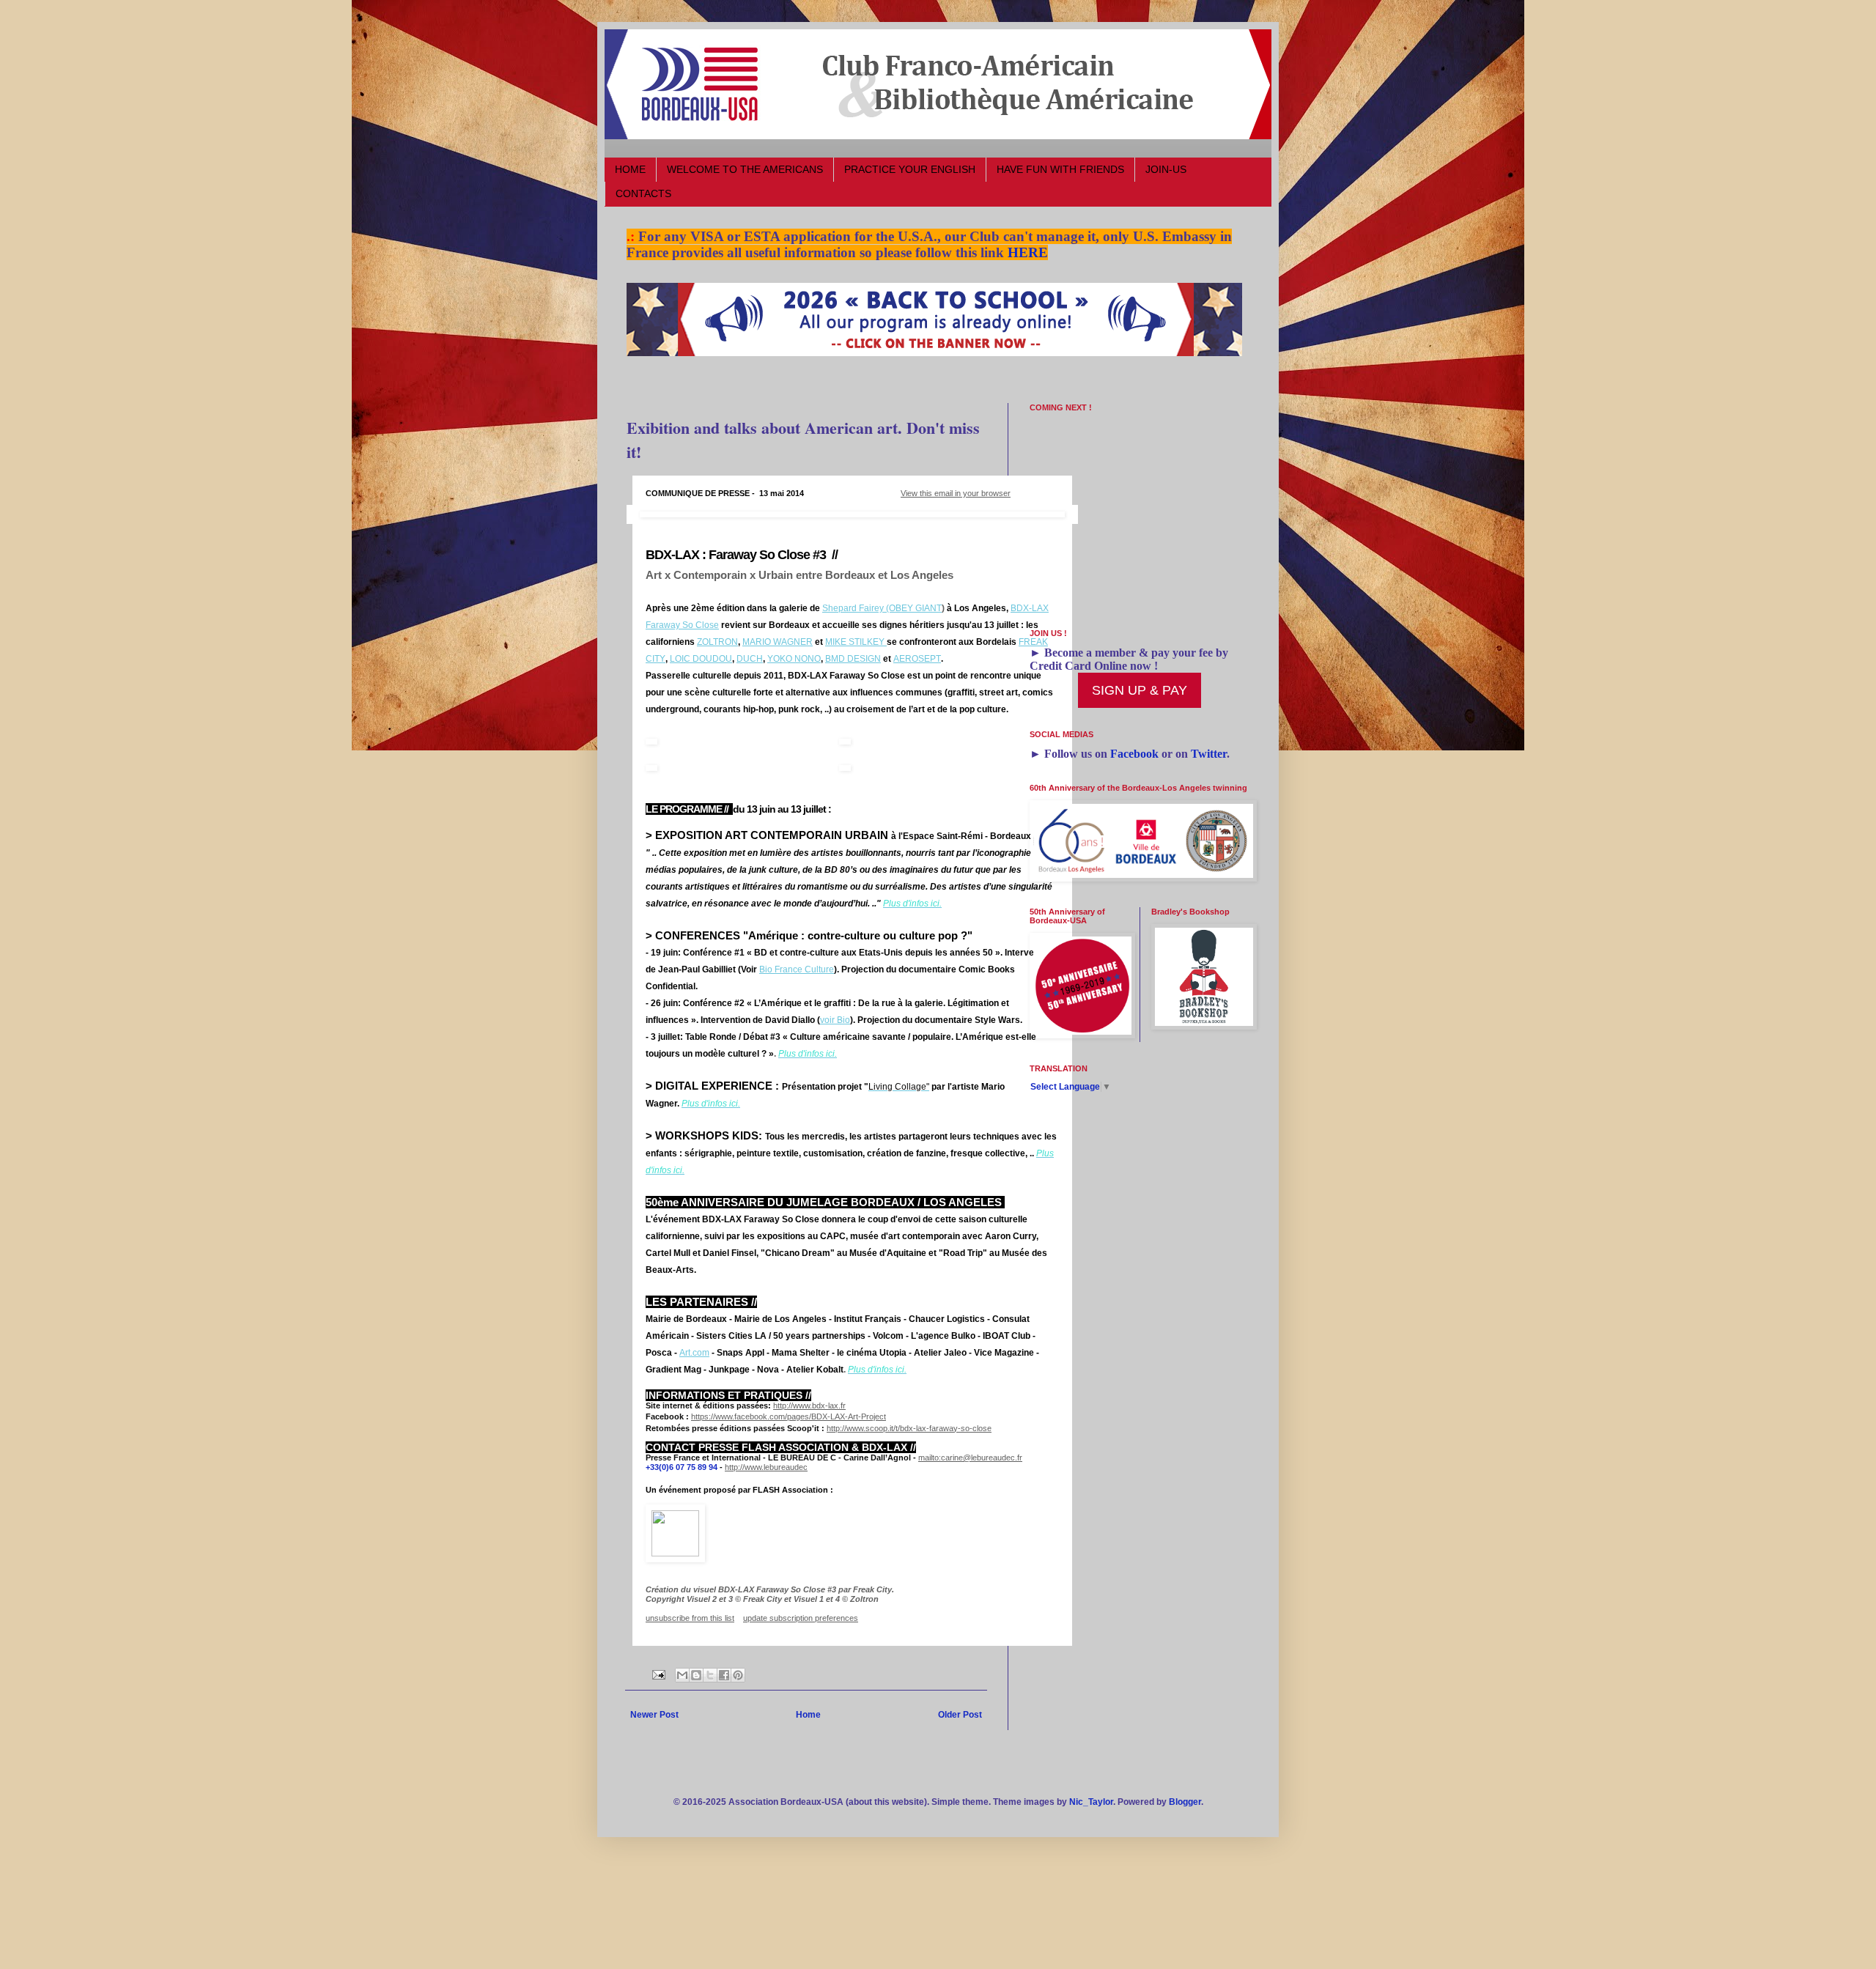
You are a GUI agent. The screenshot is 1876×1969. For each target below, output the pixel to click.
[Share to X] (710, 1675)
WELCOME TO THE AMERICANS (745, 169)
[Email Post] (658, 1674)
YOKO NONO (794, 659)
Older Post (960, 1715)
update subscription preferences (801, 1618)
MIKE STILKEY (856, 642)
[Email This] (682, 1675)
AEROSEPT (917, 659)
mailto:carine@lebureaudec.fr (970, 1458)
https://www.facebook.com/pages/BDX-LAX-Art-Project (789, 1416)
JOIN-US (1166, 169)
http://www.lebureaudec (766, 1467)
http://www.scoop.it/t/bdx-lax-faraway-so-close (909, 1428)
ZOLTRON (717, 642)
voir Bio (835, 1020)
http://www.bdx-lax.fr (809, 1405)
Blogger (1185, 1802)
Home (808, 1715)
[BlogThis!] (696, 1675)
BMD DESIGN (853, 659)
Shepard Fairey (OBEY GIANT (882, 608)
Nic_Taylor (1091, 1802)
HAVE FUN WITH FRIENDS (1060, 169)
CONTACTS (643, 193)
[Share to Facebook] (724, 1675)
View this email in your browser (956, 493)
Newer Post (654, 1715)
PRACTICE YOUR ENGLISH (910, 169)
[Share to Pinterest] (738, 1675)
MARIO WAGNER (778, 642)
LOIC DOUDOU (701, 659)
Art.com (694, 1353)
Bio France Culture (797, 969)
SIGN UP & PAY (1140, 690)
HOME (630, 169)
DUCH (750, 659)
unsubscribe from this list (690, 1618)
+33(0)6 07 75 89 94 (682, 1467)
